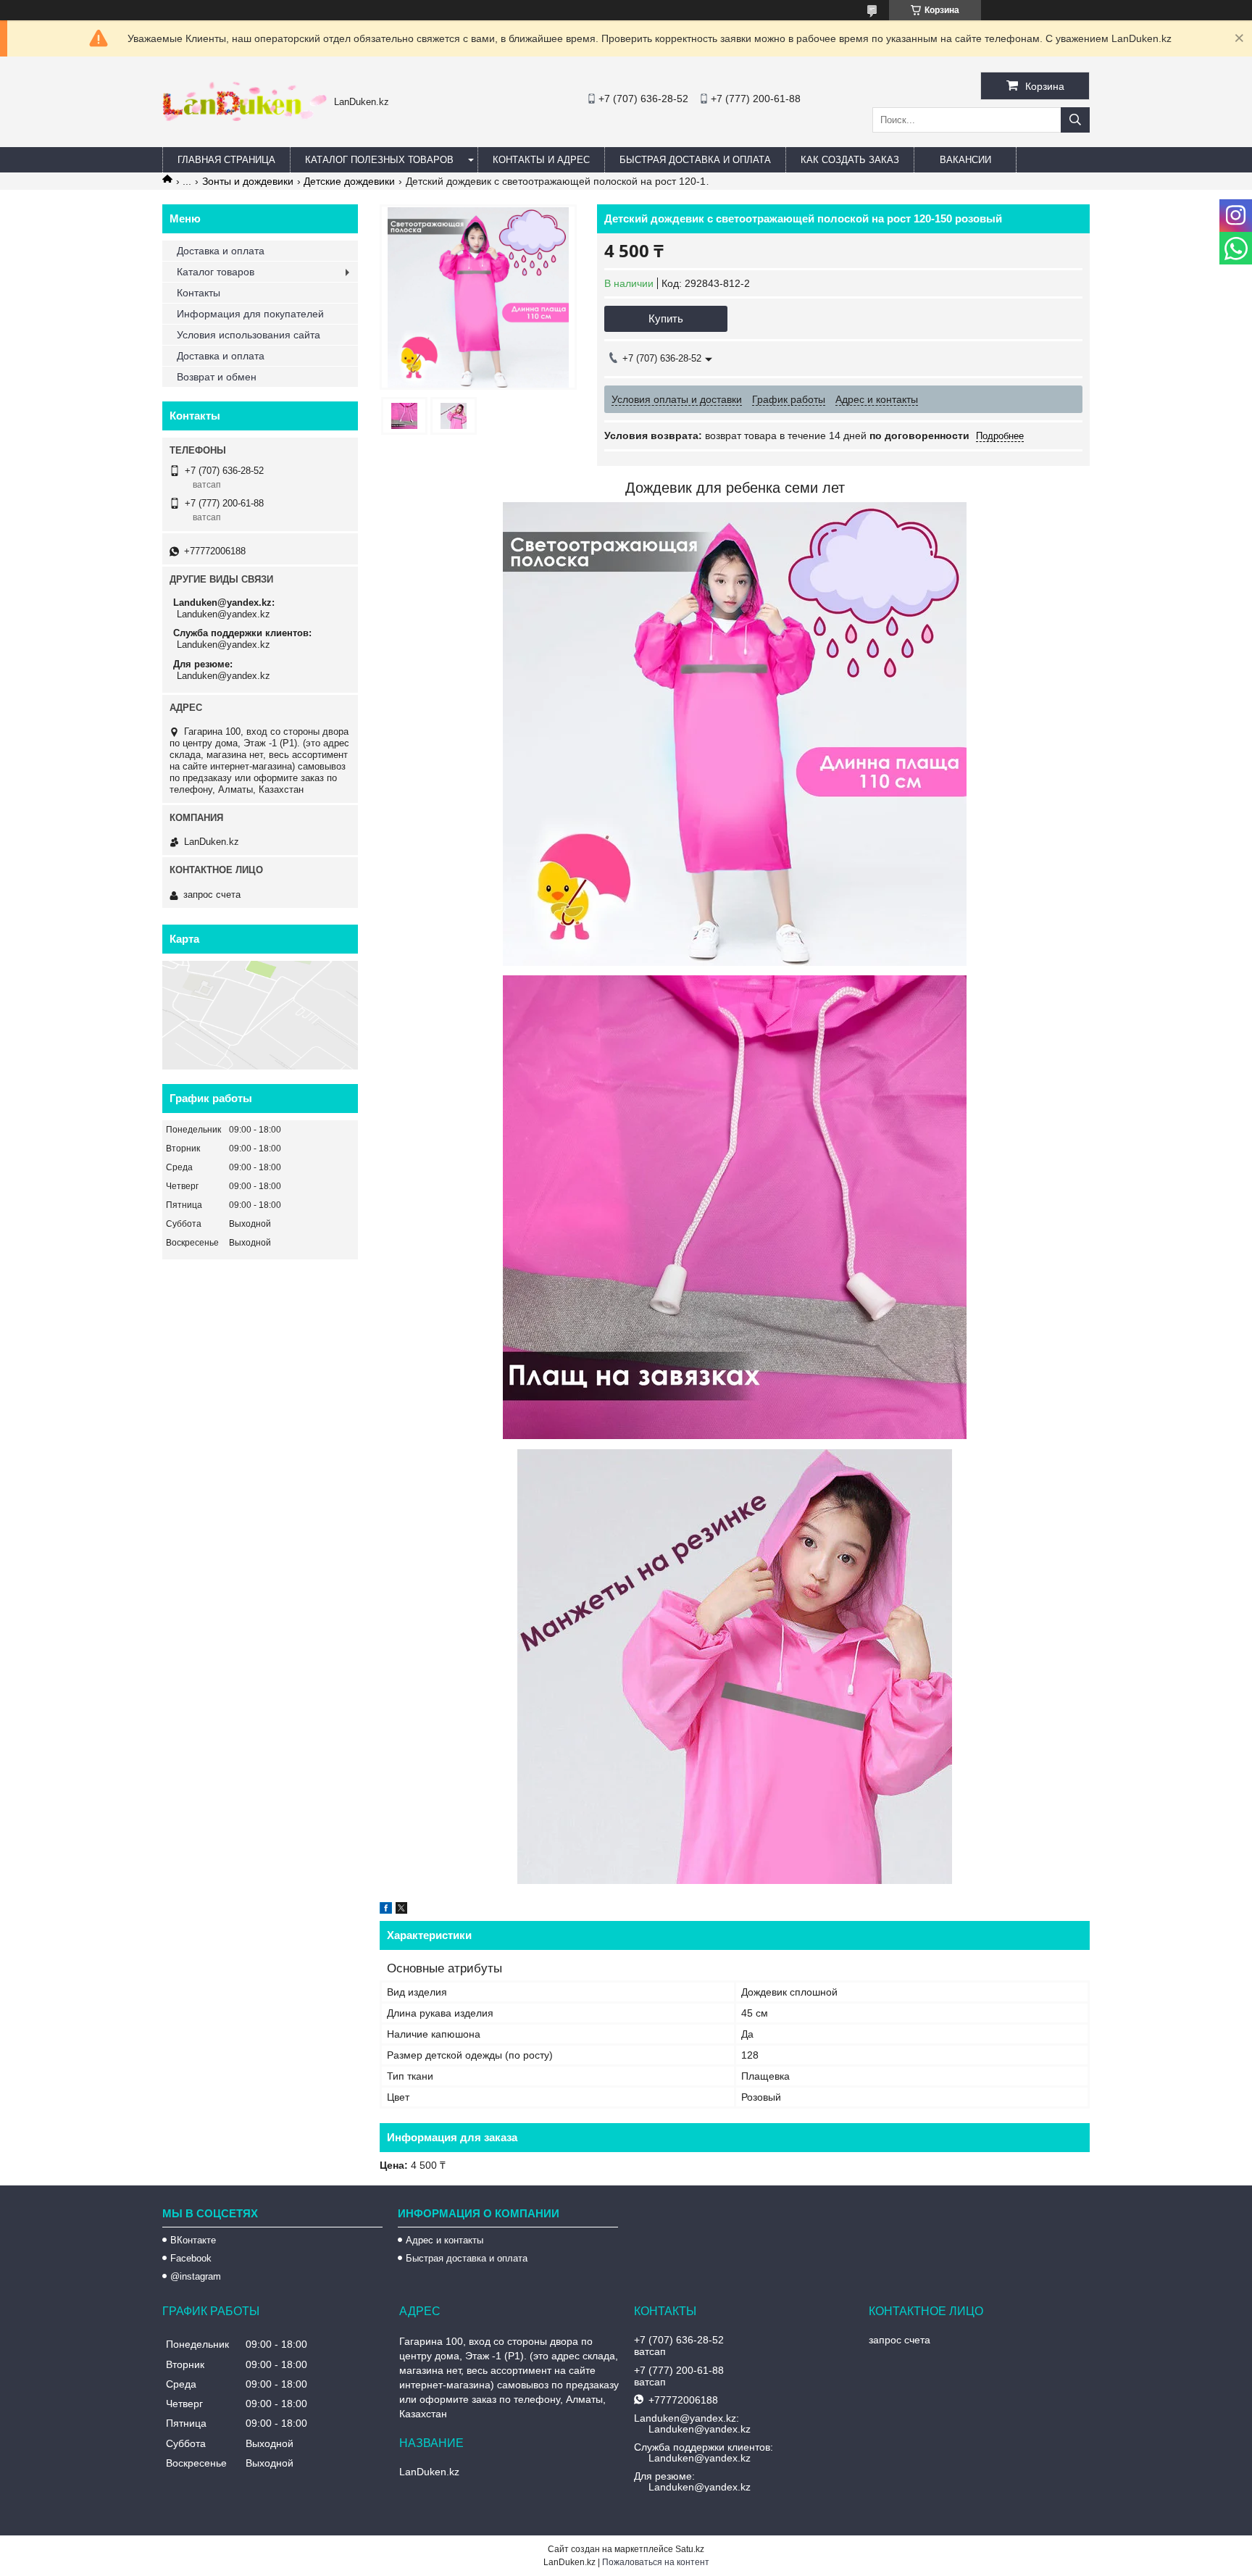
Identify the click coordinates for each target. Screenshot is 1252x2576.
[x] (401, 1910)
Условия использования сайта (249, 335)
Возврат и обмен (217, 377)
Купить (666, 318)
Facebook (191, 2258)
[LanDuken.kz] (245, 117)
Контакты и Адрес (541, 160)
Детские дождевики (349, 181)
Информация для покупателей (250, 314)
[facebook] (386, 1910)
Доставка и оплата (221, 251)
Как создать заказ (850, 160)
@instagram (196, 2276)
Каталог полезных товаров (379, 160)
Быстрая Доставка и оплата (695, 160)
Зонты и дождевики (248, 181)
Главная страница (226, 160)
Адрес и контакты (445, 2240)
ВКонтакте (193, 2240)
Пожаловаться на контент (656, 2562)
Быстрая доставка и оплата (467, 2258)
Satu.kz (690, 2549)
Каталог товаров (216, 272)
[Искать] (1075, 120)
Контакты (199, 293)
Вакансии (965, 160)
